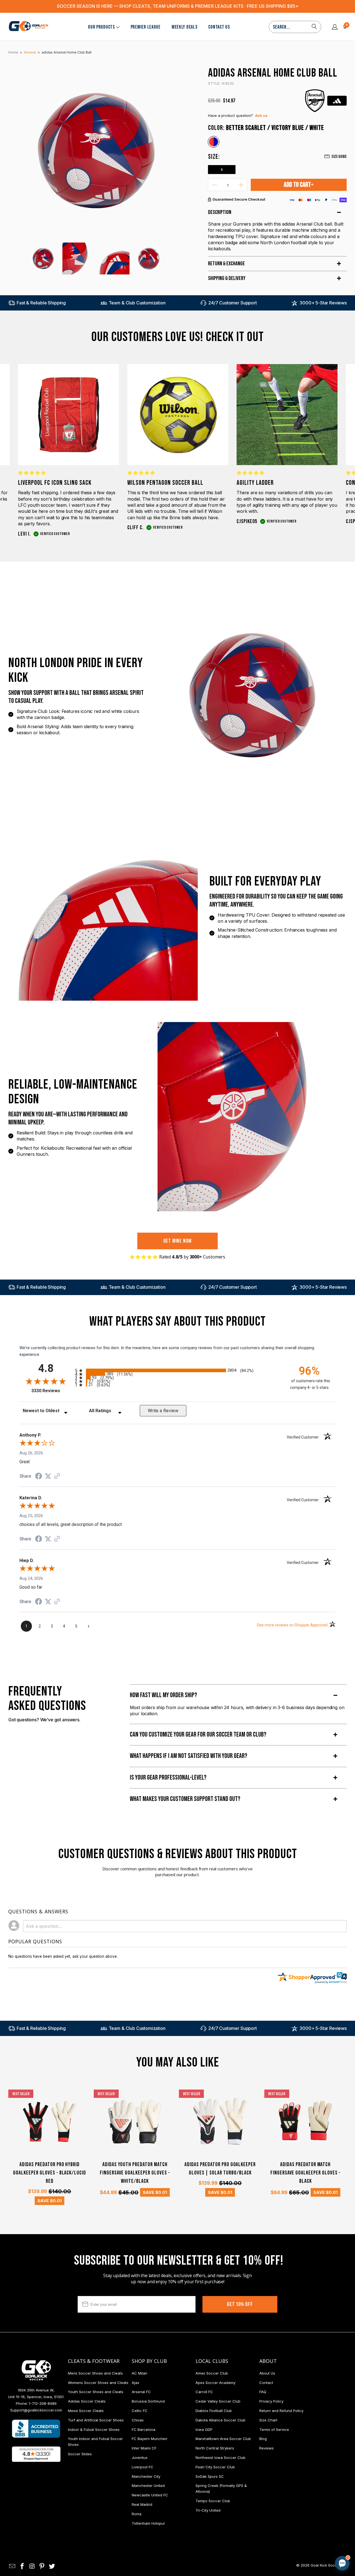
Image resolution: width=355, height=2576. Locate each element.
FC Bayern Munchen (149, 2439)
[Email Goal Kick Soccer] (12, 2566)
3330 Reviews (52, 1391)
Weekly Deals (185, 27)
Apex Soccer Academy (215, 2383)
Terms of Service (274, 2429)
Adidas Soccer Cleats (87, 2401)
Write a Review (163, 1411)
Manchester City (146, 2476)
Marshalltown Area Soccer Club (223, 2439)
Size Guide (339, 157)
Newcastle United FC (150, 2495)
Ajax (135, 2383)
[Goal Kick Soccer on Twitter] (52, 2566)
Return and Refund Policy (281, 2411)
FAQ (263, 2392)
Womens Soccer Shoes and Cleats (98, 2383)
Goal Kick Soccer (325, 2565)
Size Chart (268, 2420)
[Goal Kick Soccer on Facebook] (22, 2566)
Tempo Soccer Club (213, 2501)
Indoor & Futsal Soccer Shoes (94, 2429)
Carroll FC (204, 2392)
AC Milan (140, 2373)
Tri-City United (208, 2510)
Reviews (267, 2448)
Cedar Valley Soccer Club (218, 2401)
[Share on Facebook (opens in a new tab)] (39, 1477)
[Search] (314, 27)
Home (13, 52)
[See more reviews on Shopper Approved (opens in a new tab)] (57, 1477)
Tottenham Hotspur (148, 2523)
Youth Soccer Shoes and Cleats (96, 2392)
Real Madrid (142, 2504)
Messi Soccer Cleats (86, 2411)
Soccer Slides (80, 2454)
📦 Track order (327, 2516)
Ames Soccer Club (212, 2373)
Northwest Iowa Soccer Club (220, 2458)
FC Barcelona (144, 2429)
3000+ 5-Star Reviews (323, 303)
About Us (267, 2373)
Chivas (138, 2420)
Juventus (140, 2458)
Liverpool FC (143, 2467)
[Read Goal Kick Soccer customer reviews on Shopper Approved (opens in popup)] (36, 2454)
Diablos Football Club (214, 2411)
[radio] (177, 1370)
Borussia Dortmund (148, 2401)
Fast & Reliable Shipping (41, 303)
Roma (137, 2514)
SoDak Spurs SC (210, 2476)
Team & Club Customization (137, 303)
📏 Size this (254, 2516)
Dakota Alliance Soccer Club (220, 2420)
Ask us (261, 115)
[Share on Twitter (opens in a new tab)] (48, 1476)
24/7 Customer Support (233, 303)
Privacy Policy (271, 2401)
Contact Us (219, 27)
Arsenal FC (141, 2392)
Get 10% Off (240, 2304)
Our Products (101, 27)
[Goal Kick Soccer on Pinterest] (42, 2566)
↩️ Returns (254, 2529)
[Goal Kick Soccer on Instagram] (32, 2566)
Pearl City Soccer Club (215, 2467)
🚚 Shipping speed (290, 2516)
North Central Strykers (215, 2448)
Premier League (146, 27)
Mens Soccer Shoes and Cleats (95, 2373)
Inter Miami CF (144, 2448)
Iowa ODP (204, 2429)
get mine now (178, 1241)
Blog (263, 2439)
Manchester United (148, 2486)
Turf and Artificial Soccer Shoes (96, 2420)
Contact (266, 2383)
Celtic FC (140, 2411)
